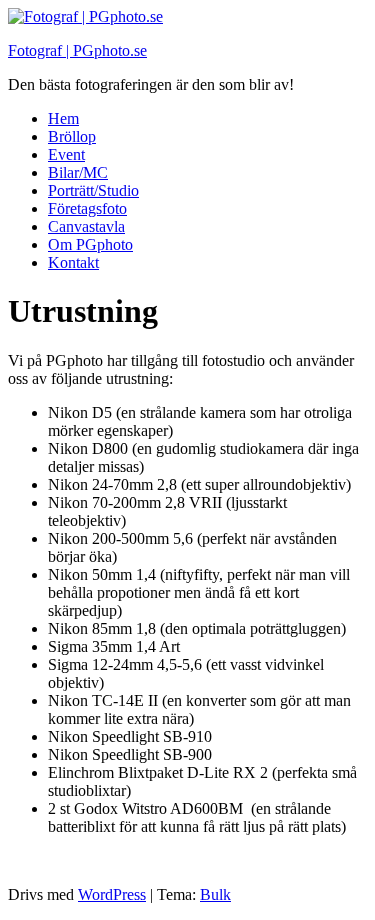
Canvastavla (86, 226)
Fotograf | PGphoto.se (77, 50)
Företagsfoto (87, 208)
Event (66, 154)
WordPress (112, 894)
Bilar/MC (78, 172)
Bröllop (72, 136)
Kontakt (73, 262)
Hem (63, 118)
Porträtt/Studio (93, 190)
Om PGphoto (90, 244)
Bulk (215, 894)
